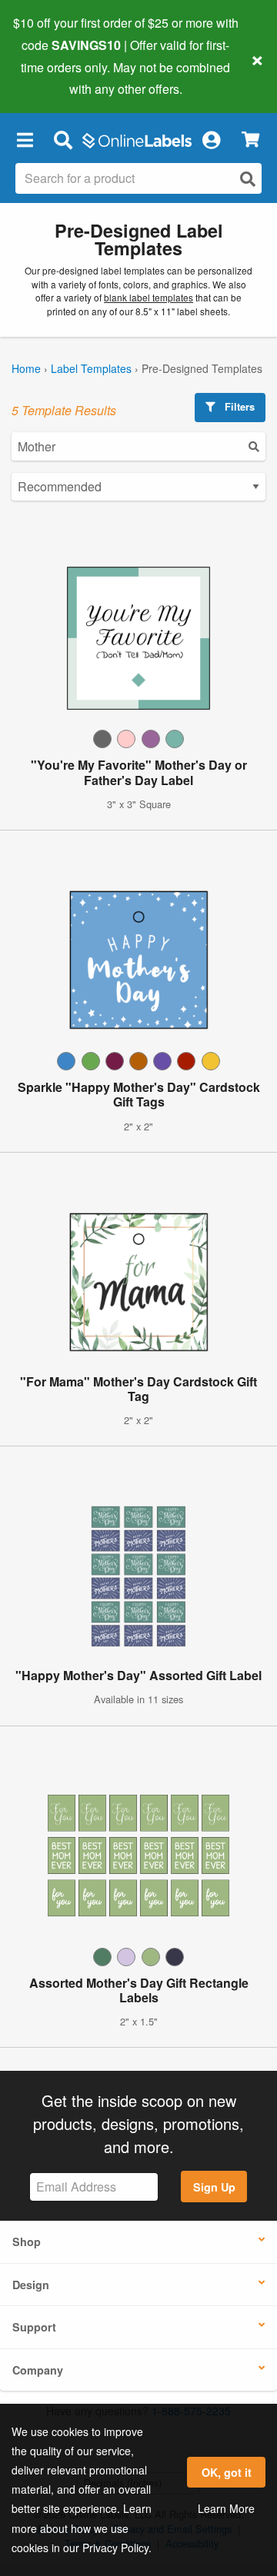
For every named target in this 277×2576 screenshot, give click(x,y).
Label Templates (91, 368)
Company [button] (38, 2370)
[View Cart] (250, 140)
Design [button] (31, 2285)
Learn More (226, 2508)
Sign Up (214, 2187)
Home (26, 368)
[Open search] (248, 179)
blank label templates (149, 297)
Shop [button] (27, 2242)
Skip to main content (56, 78)
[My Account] (211, 139)
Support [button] (34, 2327)
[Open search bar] (63, 139)
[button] (25, 139)
